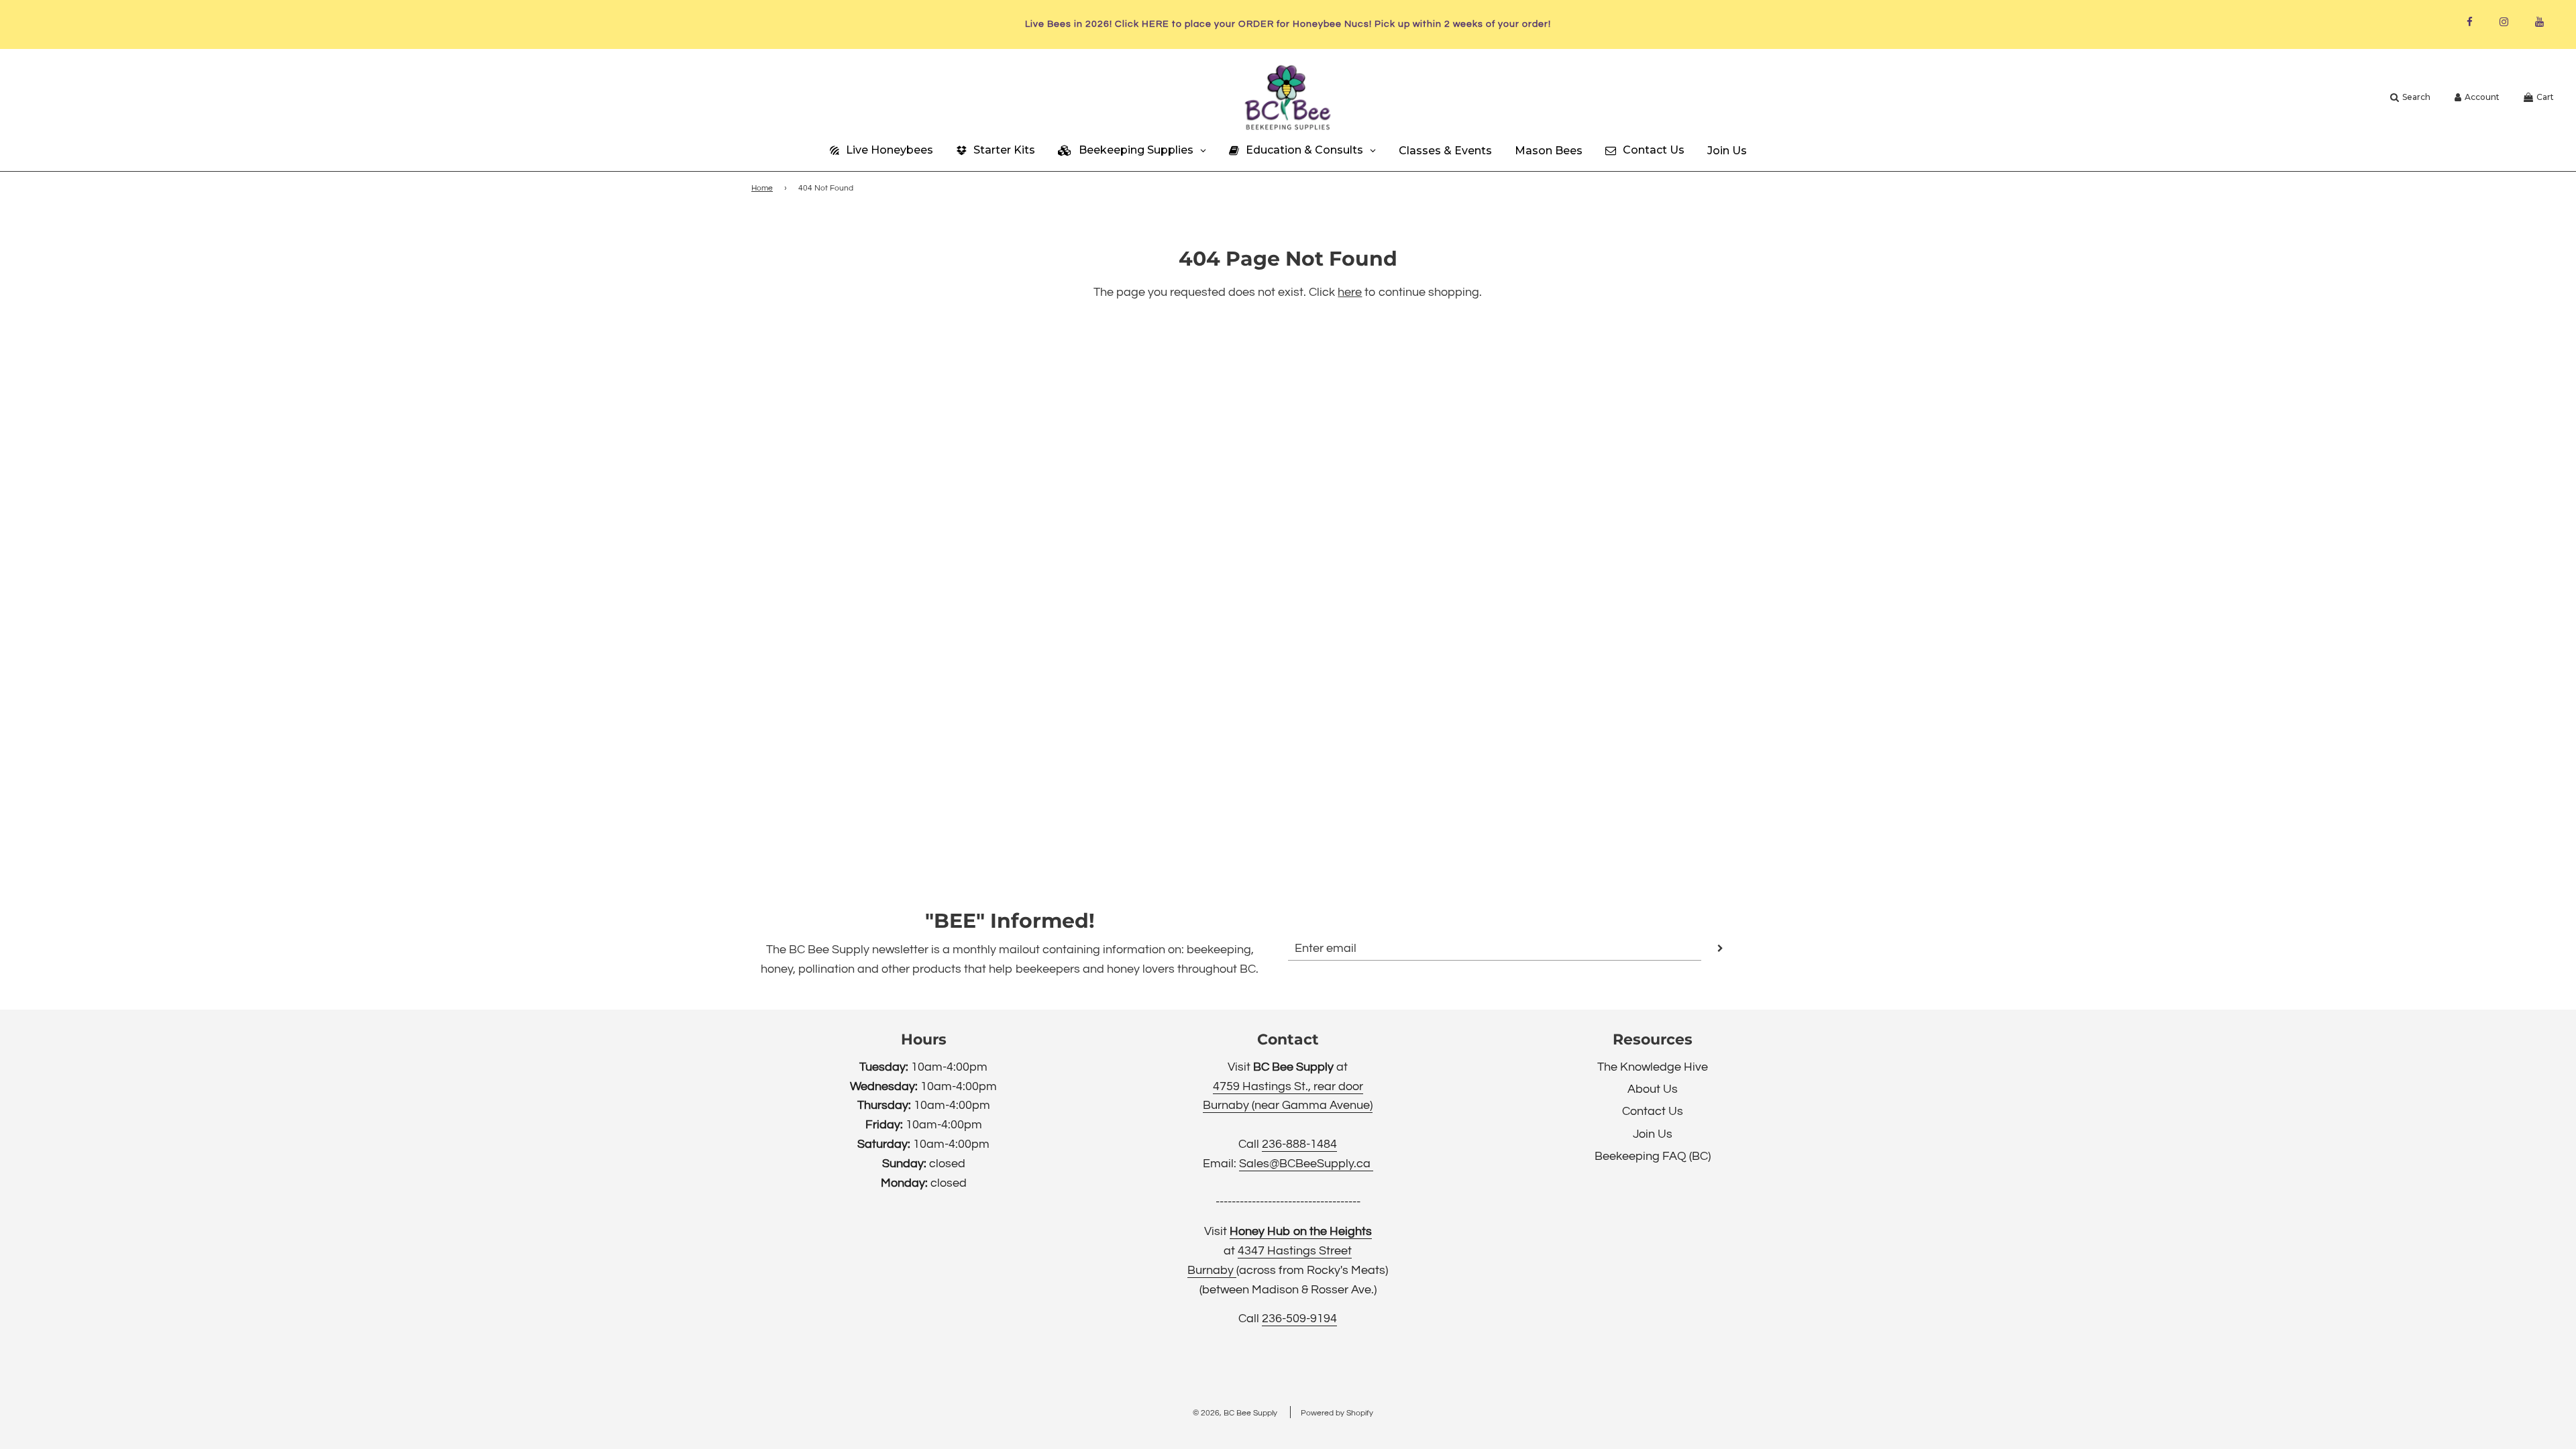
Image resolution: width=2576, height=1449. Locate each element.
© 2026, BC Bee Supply (1235, 1413)
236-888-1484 (1299, 1144)
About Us (1653, 1089)
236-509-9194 (1299, 1319)
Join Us (1653, 1134)
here (1350, 292)
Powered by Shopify (1337, 1413)
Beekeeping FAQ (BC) (1653, 1156)
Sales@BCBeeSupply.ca (1306, 1164)
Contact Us (1653, 1111)
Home (762, 188)
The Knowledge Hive (1653, 1067)
